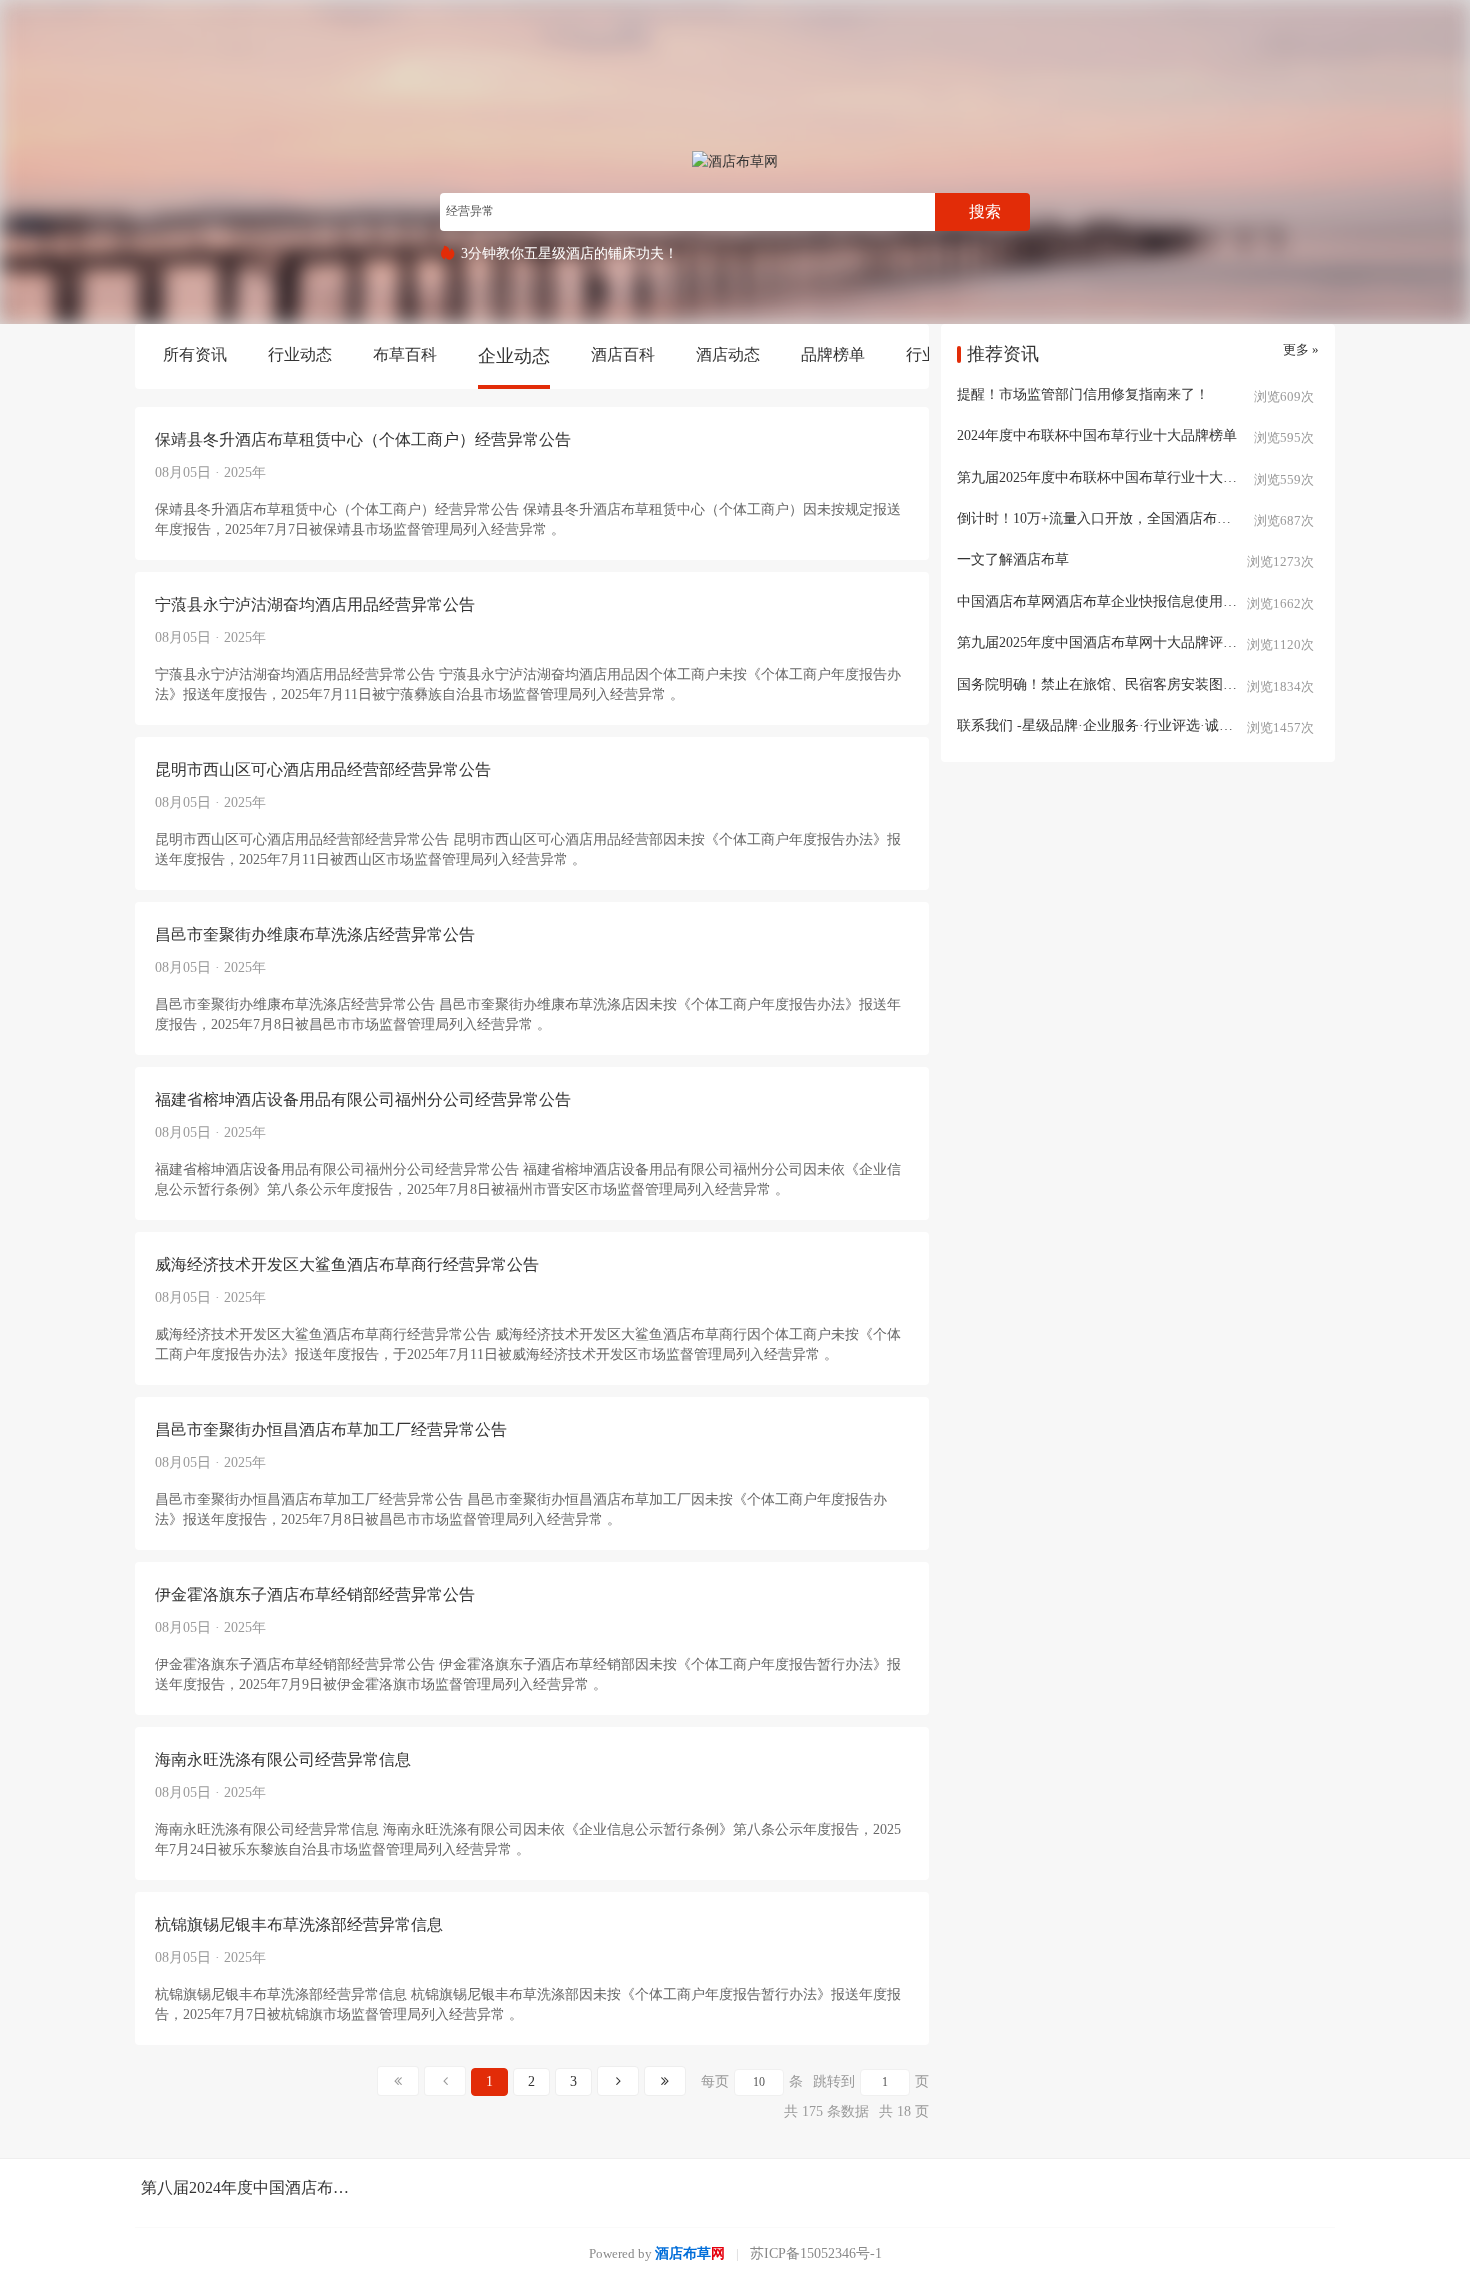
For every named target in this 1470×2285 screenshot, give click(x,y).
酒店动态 (728, 354)
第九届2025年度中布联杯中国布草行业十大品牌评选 (1118, 477)
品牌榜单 (833, 354)
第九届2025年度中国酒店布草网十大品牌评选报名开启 (1125, 642)
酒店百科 (623, 354)
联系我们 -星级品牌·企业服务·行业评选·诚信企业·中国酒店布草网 (1138, 725)
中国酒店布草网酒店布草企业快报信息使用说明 (1104, 601)
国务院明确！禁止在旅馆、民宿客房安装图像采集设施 (1125, 684)
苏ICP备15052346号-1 (816, 2253)
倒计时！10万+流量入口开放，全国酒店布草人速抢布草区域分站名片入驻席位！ (1138, 518)
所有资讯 (195, 354)
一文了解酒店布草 (1013, 559)
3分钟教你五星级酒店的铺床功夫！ (569, 253)
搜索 (985, 211)
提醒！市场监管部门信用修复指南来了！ (1083, 394)
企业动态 (514, 356)
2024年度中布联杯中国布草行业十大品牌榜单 (1097, 435)
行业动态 (300, 354)
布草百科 (405, 354)
